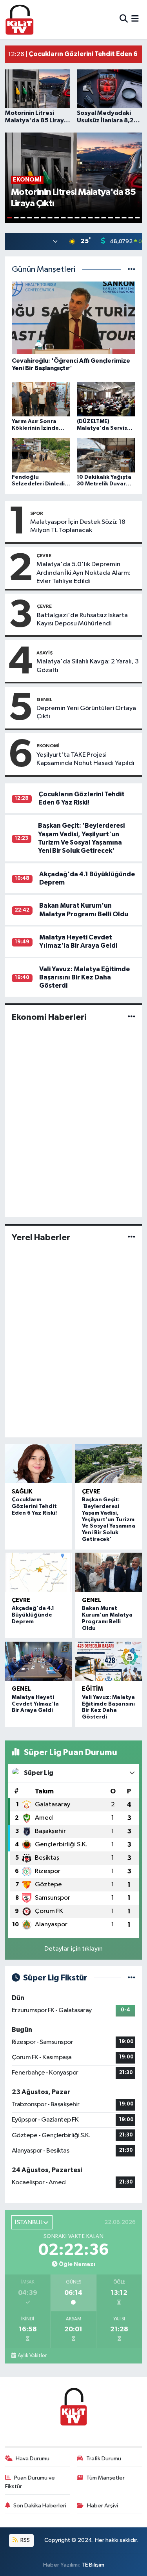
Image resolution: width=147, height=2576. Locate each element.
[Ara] (124, 19)
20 (137, 218)
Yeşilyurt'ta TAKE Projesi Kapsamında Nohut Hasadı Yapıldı (85, 759)
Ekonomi (48, 746)
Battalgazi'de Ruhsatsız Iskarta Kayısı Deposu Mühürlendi (82, 619)
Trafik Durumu (104, 2459)
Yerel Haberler (41, 1237)
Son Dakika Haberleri (40, 2506)
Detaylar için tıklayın (73, 1949)
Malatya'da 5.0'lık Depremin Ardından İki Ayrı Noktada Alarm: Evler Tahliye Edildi (83, 573)
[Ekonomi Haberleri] (132, 1017)
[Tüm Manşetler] (132, 270)
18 (124, 218)
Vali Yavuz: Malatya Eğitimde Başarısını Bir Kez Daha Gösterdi (84, 977)
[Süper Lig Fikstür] (132, 1978)
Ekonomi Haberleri (49, 1017)
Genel (44, 699)
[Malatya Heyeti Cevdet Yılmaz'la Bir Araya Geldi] (39, 1661)
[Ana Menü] (135, 19)
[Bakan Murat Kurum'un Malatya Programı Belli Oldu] (109, 1572)
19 (131, 218)
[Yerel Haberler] (132, 1237)
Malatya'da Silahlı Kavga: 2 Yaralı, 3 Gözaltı (88, 666)
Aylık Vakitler (32, 2356)
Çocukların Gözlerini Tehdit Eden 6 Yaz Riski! (34, 1506)
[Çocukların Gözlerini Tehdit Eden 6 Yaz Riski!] (39, 1464)
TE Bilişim (93, 2565)
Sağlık (22, 1492)
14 (97, 218)
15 (104, 218)
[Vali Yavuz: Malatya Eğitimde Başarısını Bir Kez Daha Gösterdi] (109, 1661)
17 (117, 218)
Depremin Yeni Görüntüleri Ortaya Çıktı (86, 712)
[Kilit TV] (20, 19)
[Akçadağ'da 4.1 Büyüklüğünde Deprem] (39, 1572)
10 (70, 218)
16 (110, 218)
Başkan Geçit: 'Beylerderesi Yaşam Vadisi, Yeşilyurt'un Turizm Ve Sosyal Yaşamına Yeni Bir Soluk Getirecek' (109, 1520)
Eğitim (93, 1689)
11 (77, 218)
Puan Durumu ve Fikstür (30, 2482)
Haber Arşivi (103, 2506)
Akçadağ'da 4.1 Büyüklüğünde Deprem (33, 1615)
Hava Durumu (33, 2459)
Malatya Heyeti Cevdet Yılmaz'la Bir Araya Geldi (35, 1704)
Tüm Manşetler (105, 2478)
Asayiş (44, 653)
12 (84, 218)
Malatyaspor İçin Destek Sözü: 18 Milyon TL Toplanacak (78, 526)
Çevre (44, 556)
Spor (37, 513)
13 (90, 218)
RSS (24, 2540)
